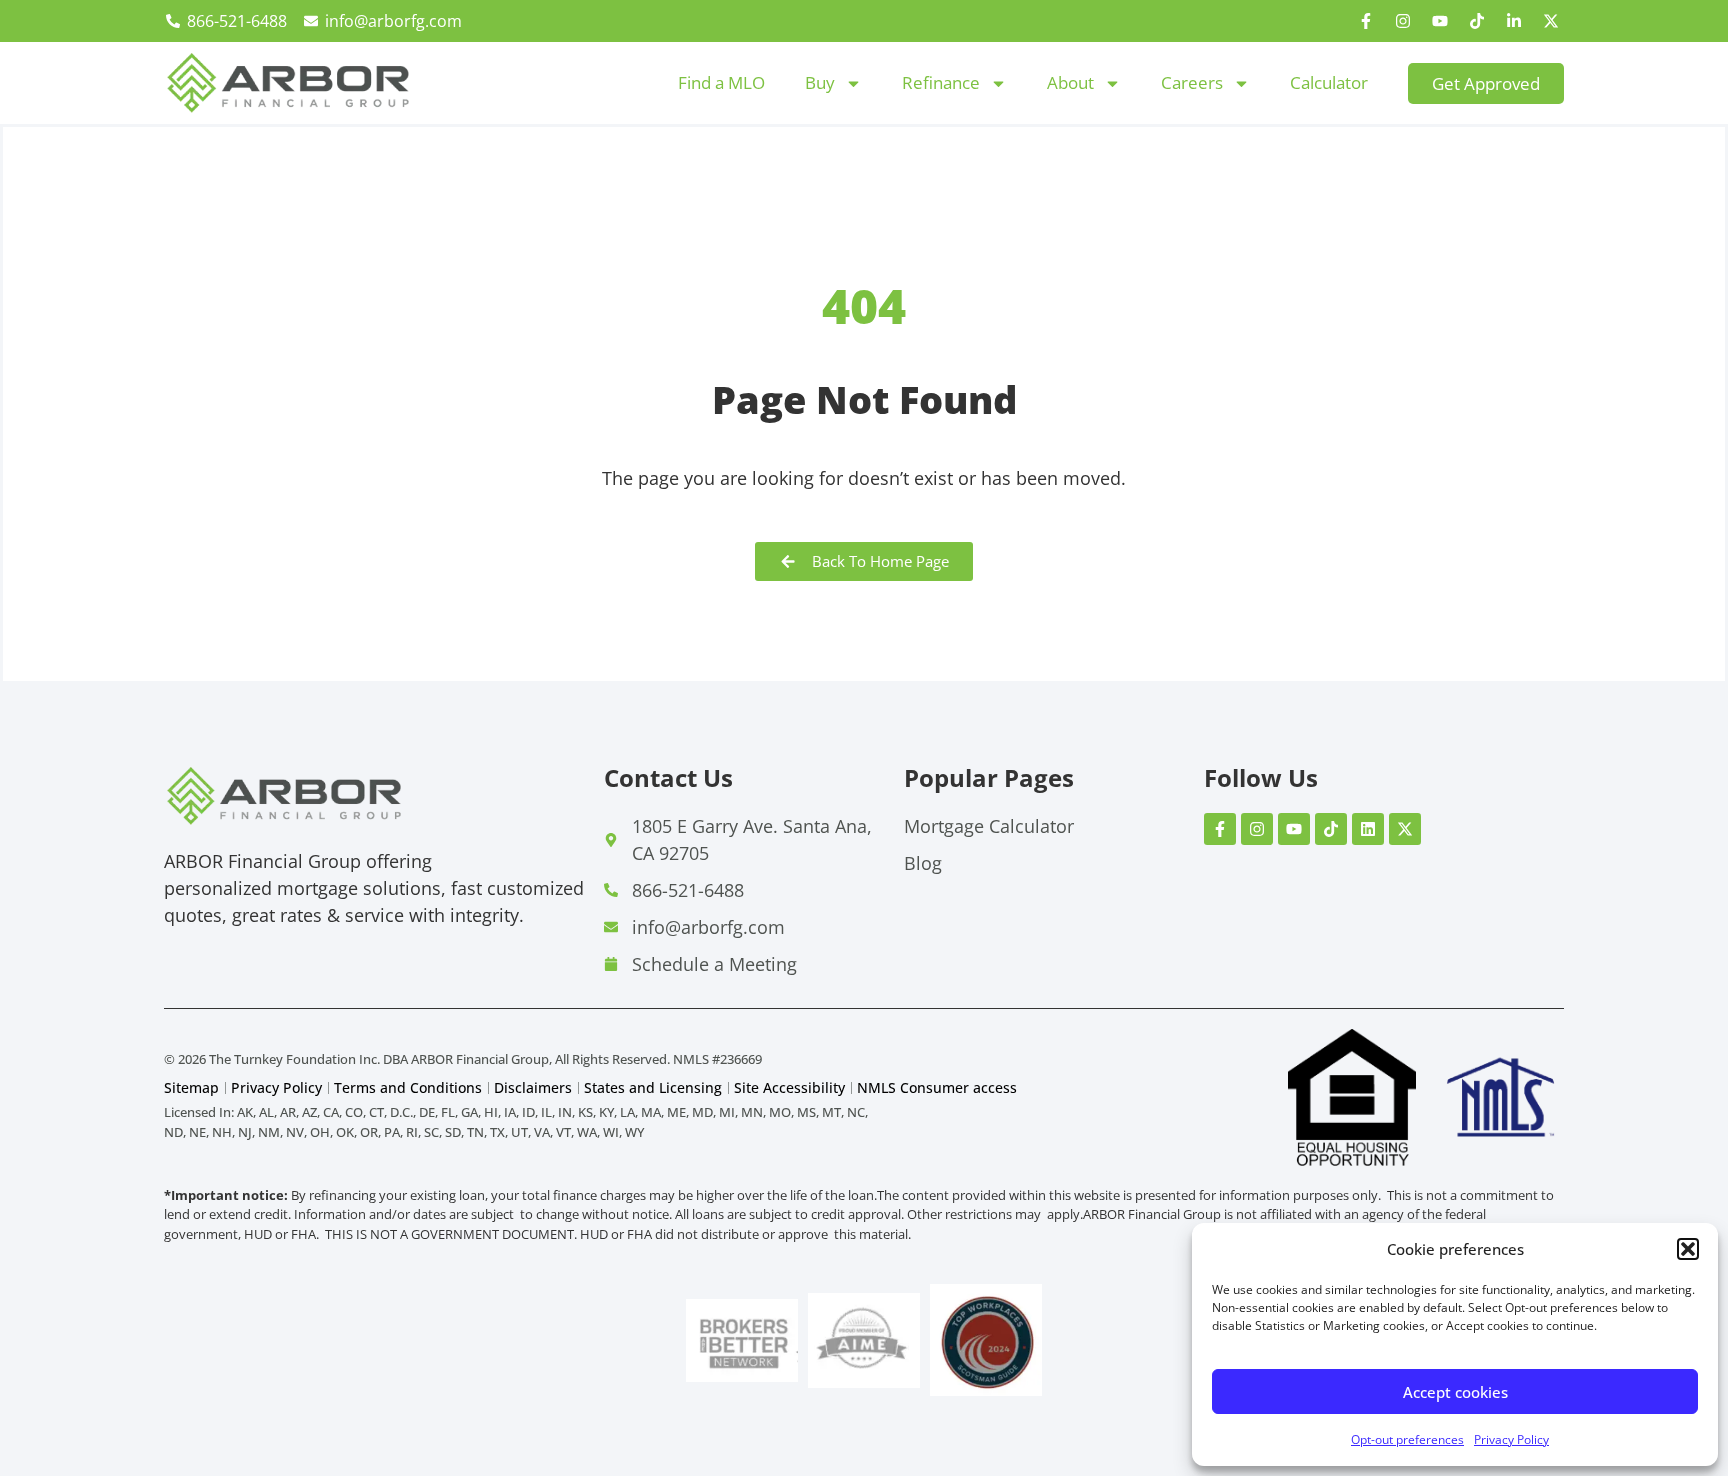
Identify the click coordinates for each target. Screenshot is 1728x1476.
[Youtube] (1440, 21)
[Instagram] (1403, 21)
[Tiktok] (1477, 21)
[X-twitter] (1551, 21)
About (1070, 82)
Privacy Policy (1511, 1439)
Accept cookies (1455, 1392)
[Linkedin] (1368, 829)
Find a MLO (721, 82)
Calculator (1329, 82)
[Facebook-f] (1366, 21)
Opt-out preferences (1407, 1439)
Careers (1192, 82)
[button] (1688, 1249)
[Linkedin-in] (1514, 21)
